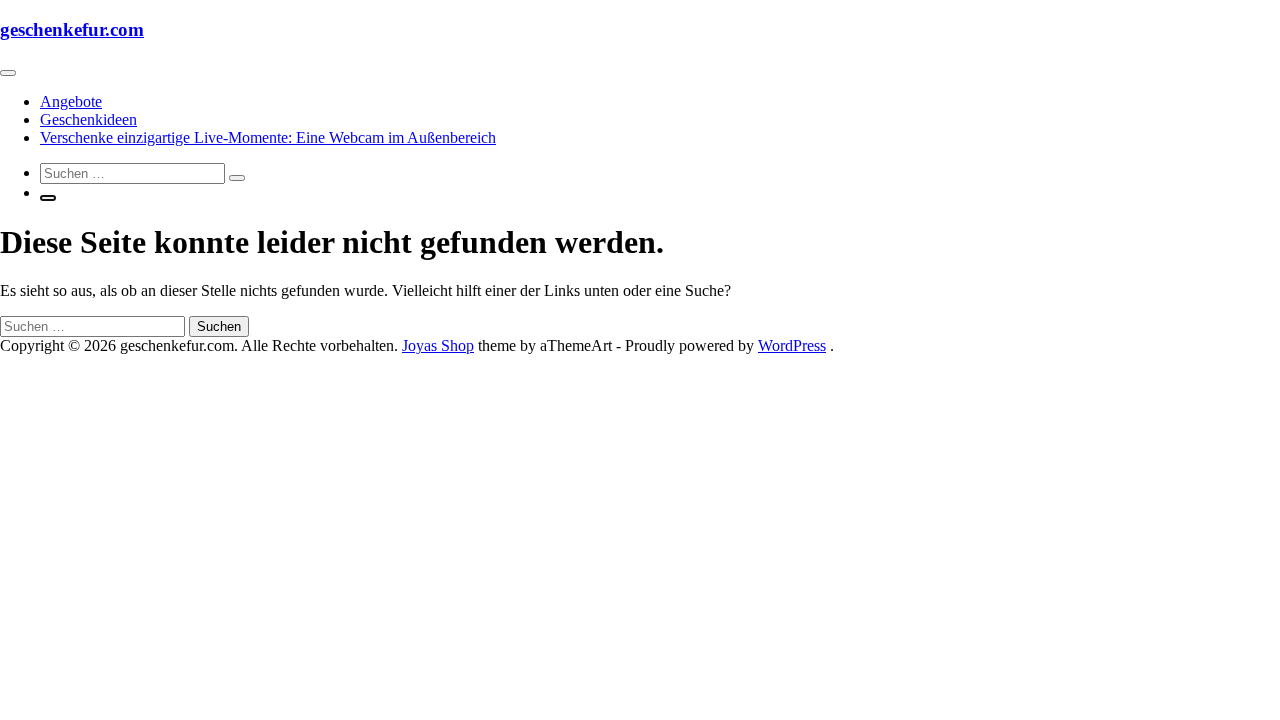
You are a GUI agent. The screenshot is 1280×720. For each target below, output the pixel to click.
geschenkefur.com (72, 29)
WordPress (792, 345)
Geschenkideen (88, 119)
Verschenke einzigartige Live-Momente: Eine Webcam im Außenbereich (268, 137)
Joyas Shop (438, 345)
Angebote (71, 101)
